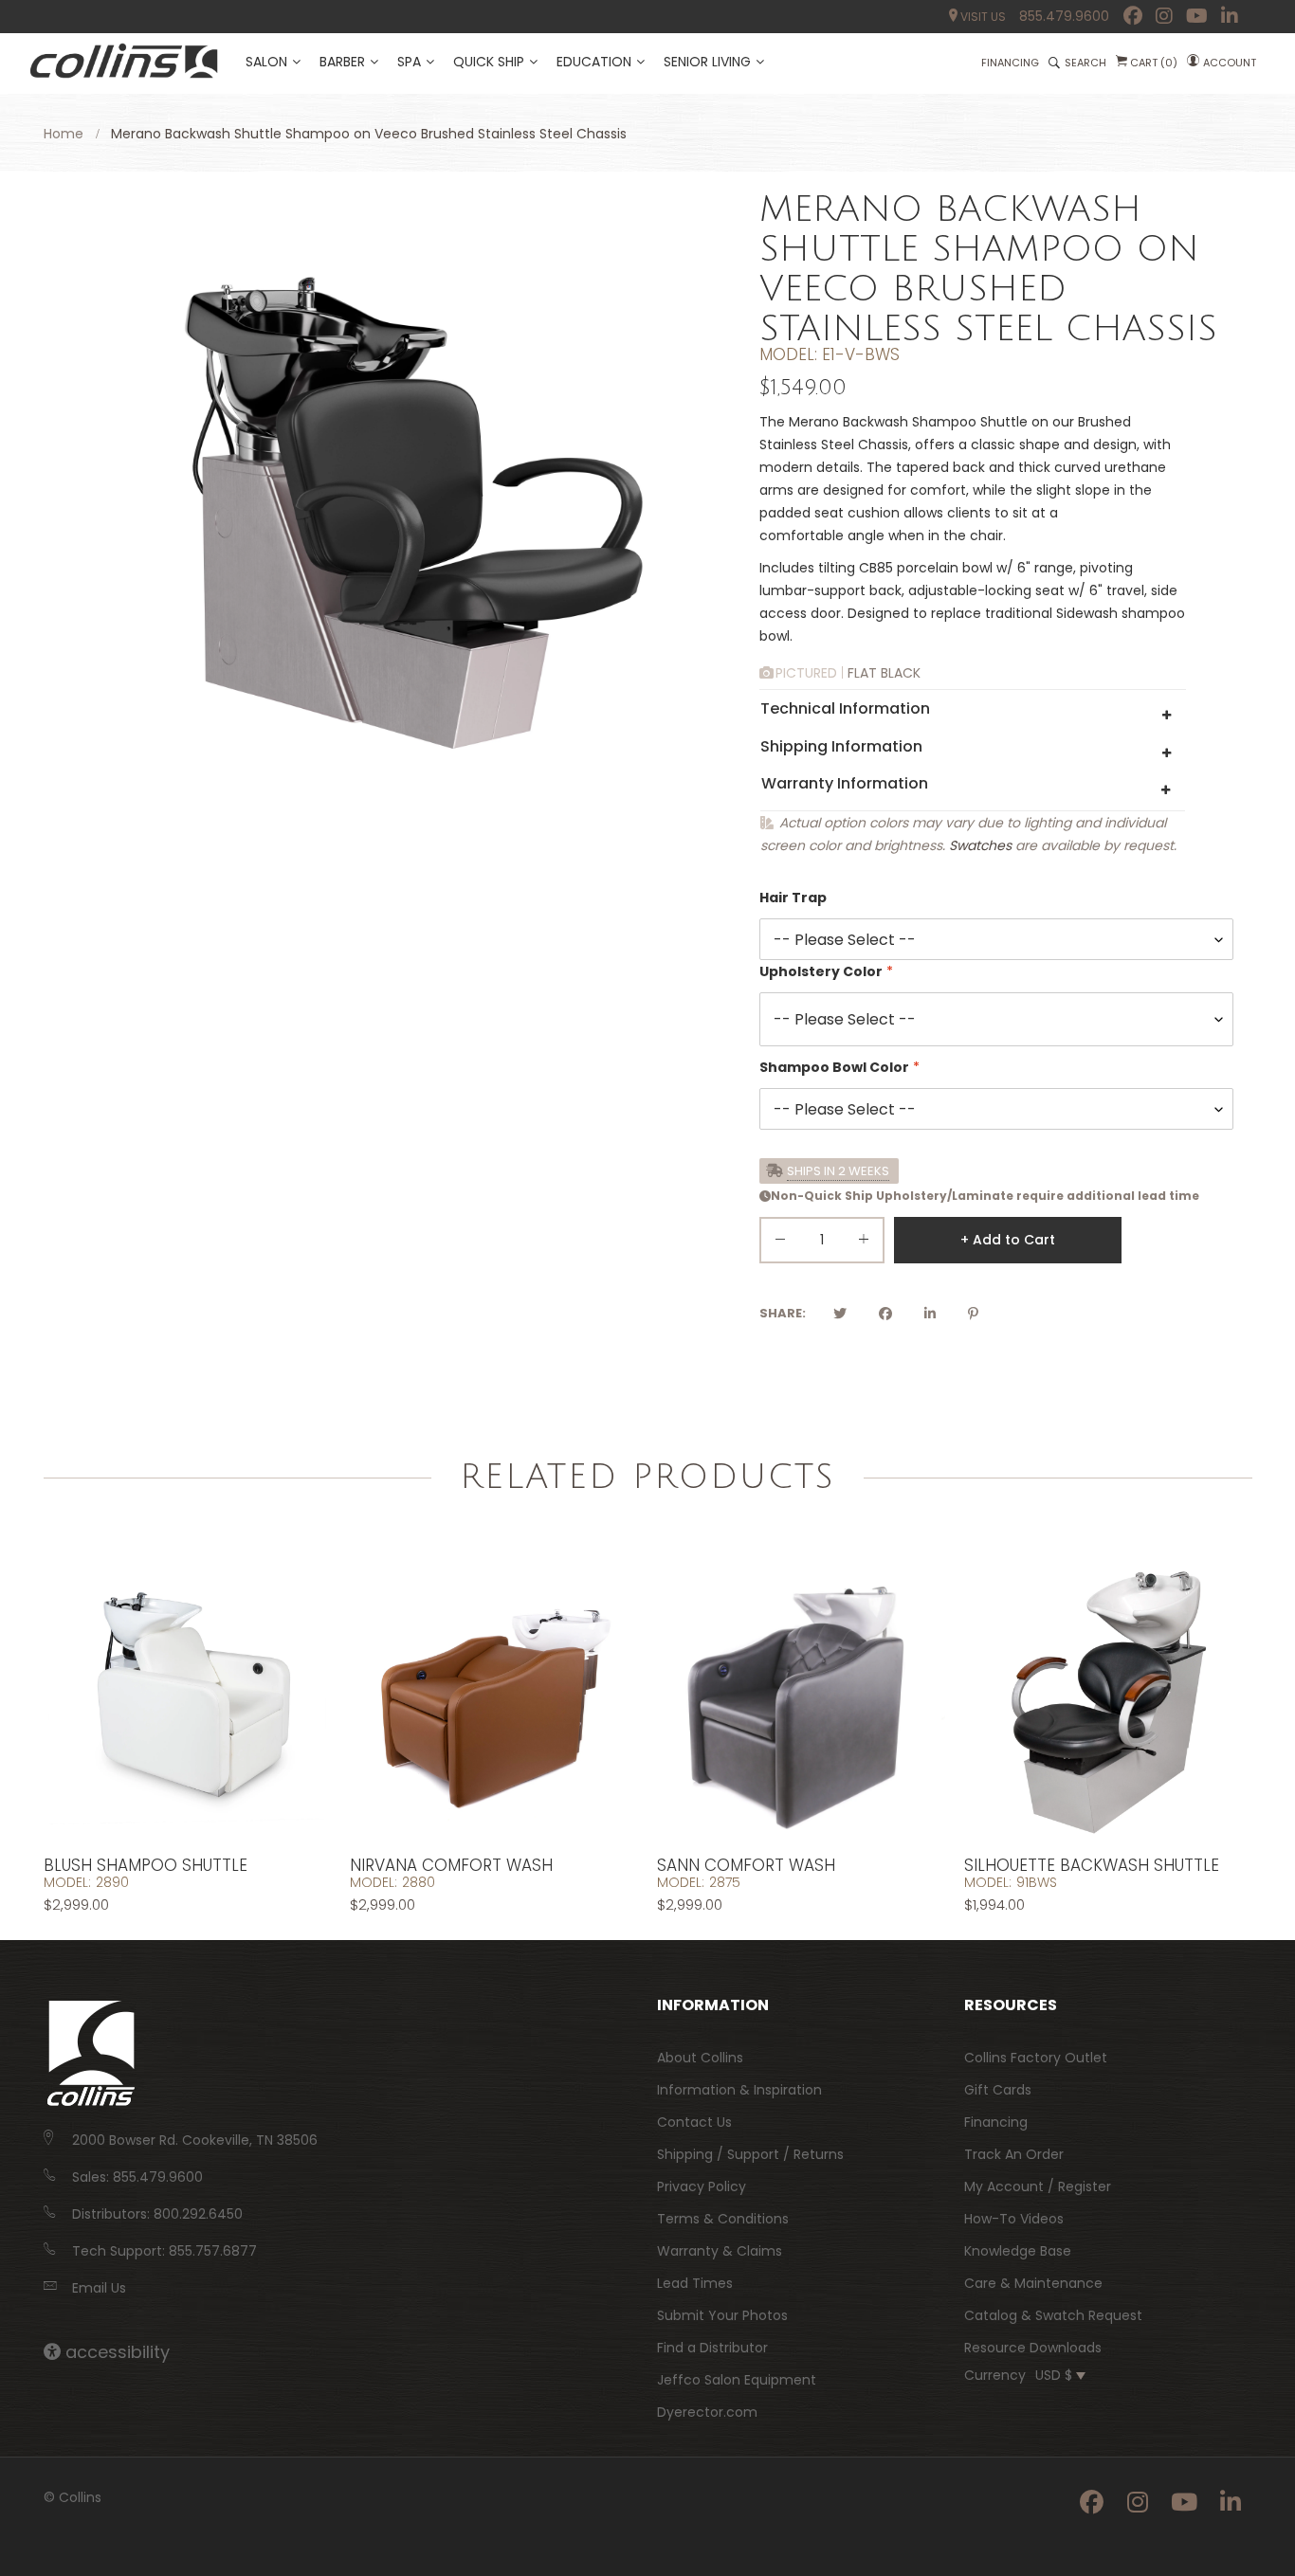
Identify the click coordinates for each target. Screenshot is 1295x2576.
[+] (864, 1243)
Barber (342, 62)
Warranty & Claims (720, 2251)
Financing (996, 2122)
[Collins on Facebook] (1133, 16)
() (1154, 63)
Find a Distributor (712, 2348)
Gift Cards (998, 2090)
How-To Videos (1014, 2219)
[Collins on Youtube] (1197, 16)
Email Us (99, 2288)
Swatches (980, 845)
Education (594, 62)
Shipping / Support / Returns (750, 2154)
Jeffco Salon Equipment (737, 2380)
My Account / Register (1038, 2186)
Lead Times (695, 2283)
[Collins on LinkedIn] (1230, 16)
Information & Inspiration (739, 2090)
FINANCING (1010, 63)
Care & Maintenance (1033, 2283)
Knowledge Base (1018, 2251)
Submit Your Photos (722, 2315)
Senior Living (707, 62)
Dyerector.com (707, 2412)
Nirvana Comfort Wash (451, 1865)
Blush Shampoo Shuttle (146, 1865)
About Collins (700, 2058)
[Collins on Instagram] (1164, 16)
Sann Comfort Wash (746, 1865)
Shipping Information (841, 746)
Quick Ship (489, 62)
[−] (780, 1243)
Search (1085, 63)
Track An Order (1014, 2154)
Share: (783, 1313)
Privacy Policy (702, 2186)
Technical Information (845, 708)
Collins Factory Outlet (1036, 2058)
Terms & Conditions (723, 2219)
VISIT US (982, 17)
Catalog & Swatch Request (1053, 2315)
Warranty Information (845, 783)
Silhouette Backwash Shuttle (1092, 1865)
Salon (266, 62)
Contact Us (694, 2122)
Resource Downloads (1033, 2348)
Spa (409, 62)
